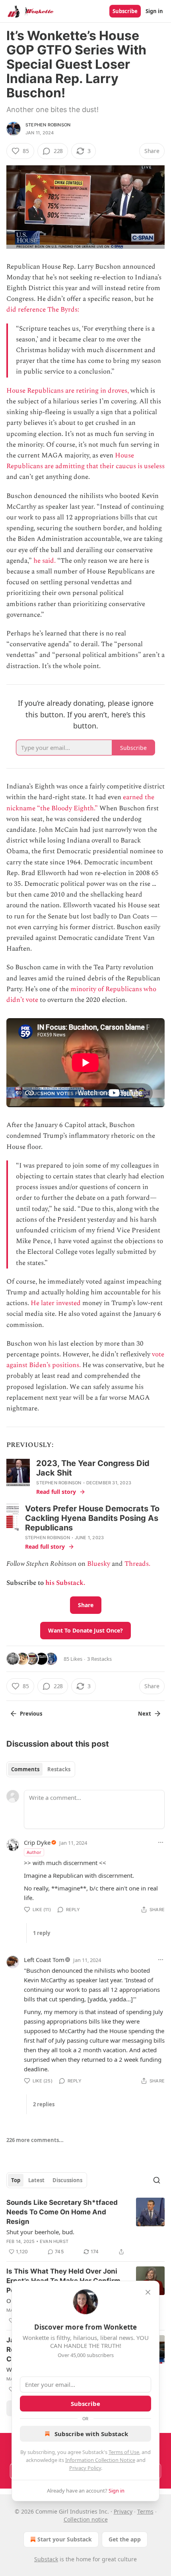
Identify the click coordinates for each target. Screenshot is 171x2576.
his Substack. (65, 1583)
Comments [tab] (25, 1769)
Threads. (137, 1564)
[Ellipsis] (161, 1842)
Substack (46, 2559)
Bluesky (99, 1564)
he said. (45, 561)
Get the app (125, 2539)
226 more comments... (35, 2140)
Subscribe (125, 11)
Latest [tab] (36, 2180)
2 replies (44, 2104)
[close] (148, 2292)
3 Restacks (99, 1659)
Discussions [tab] (67, 2180)
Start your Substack (65, 2539)
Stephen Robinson (48, 125)
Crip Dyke (37, 1842)
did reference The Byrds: (43, 310)
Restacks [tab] (59, 1769)
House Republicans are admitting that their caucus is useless (85, 461)
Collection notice (86, 2519)
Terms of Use (124, 2452)
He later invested (56, 1303)
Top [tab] (16, 2180)
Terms (145, 2511)
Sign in (154, 11)
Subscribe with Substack (91, 2434)
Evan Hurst (54, 2241)
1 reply (42, 1933)
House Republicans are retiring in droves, (68, 391)
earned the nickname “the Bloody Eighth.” (80, 803)
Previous (31, 1714)
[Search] (157, 2180)
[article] (85, 2227)
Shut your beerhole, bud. (40, 2232)
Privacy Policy (85, 2468)
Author (34, 1852)
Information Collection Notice (100, 2460)
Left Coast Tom (44, 1960)
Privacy (123, 2511)
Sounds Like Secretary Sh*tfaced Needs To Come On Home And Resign (62, 2212)
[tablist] (41, 1769)
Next (145, 1714)
